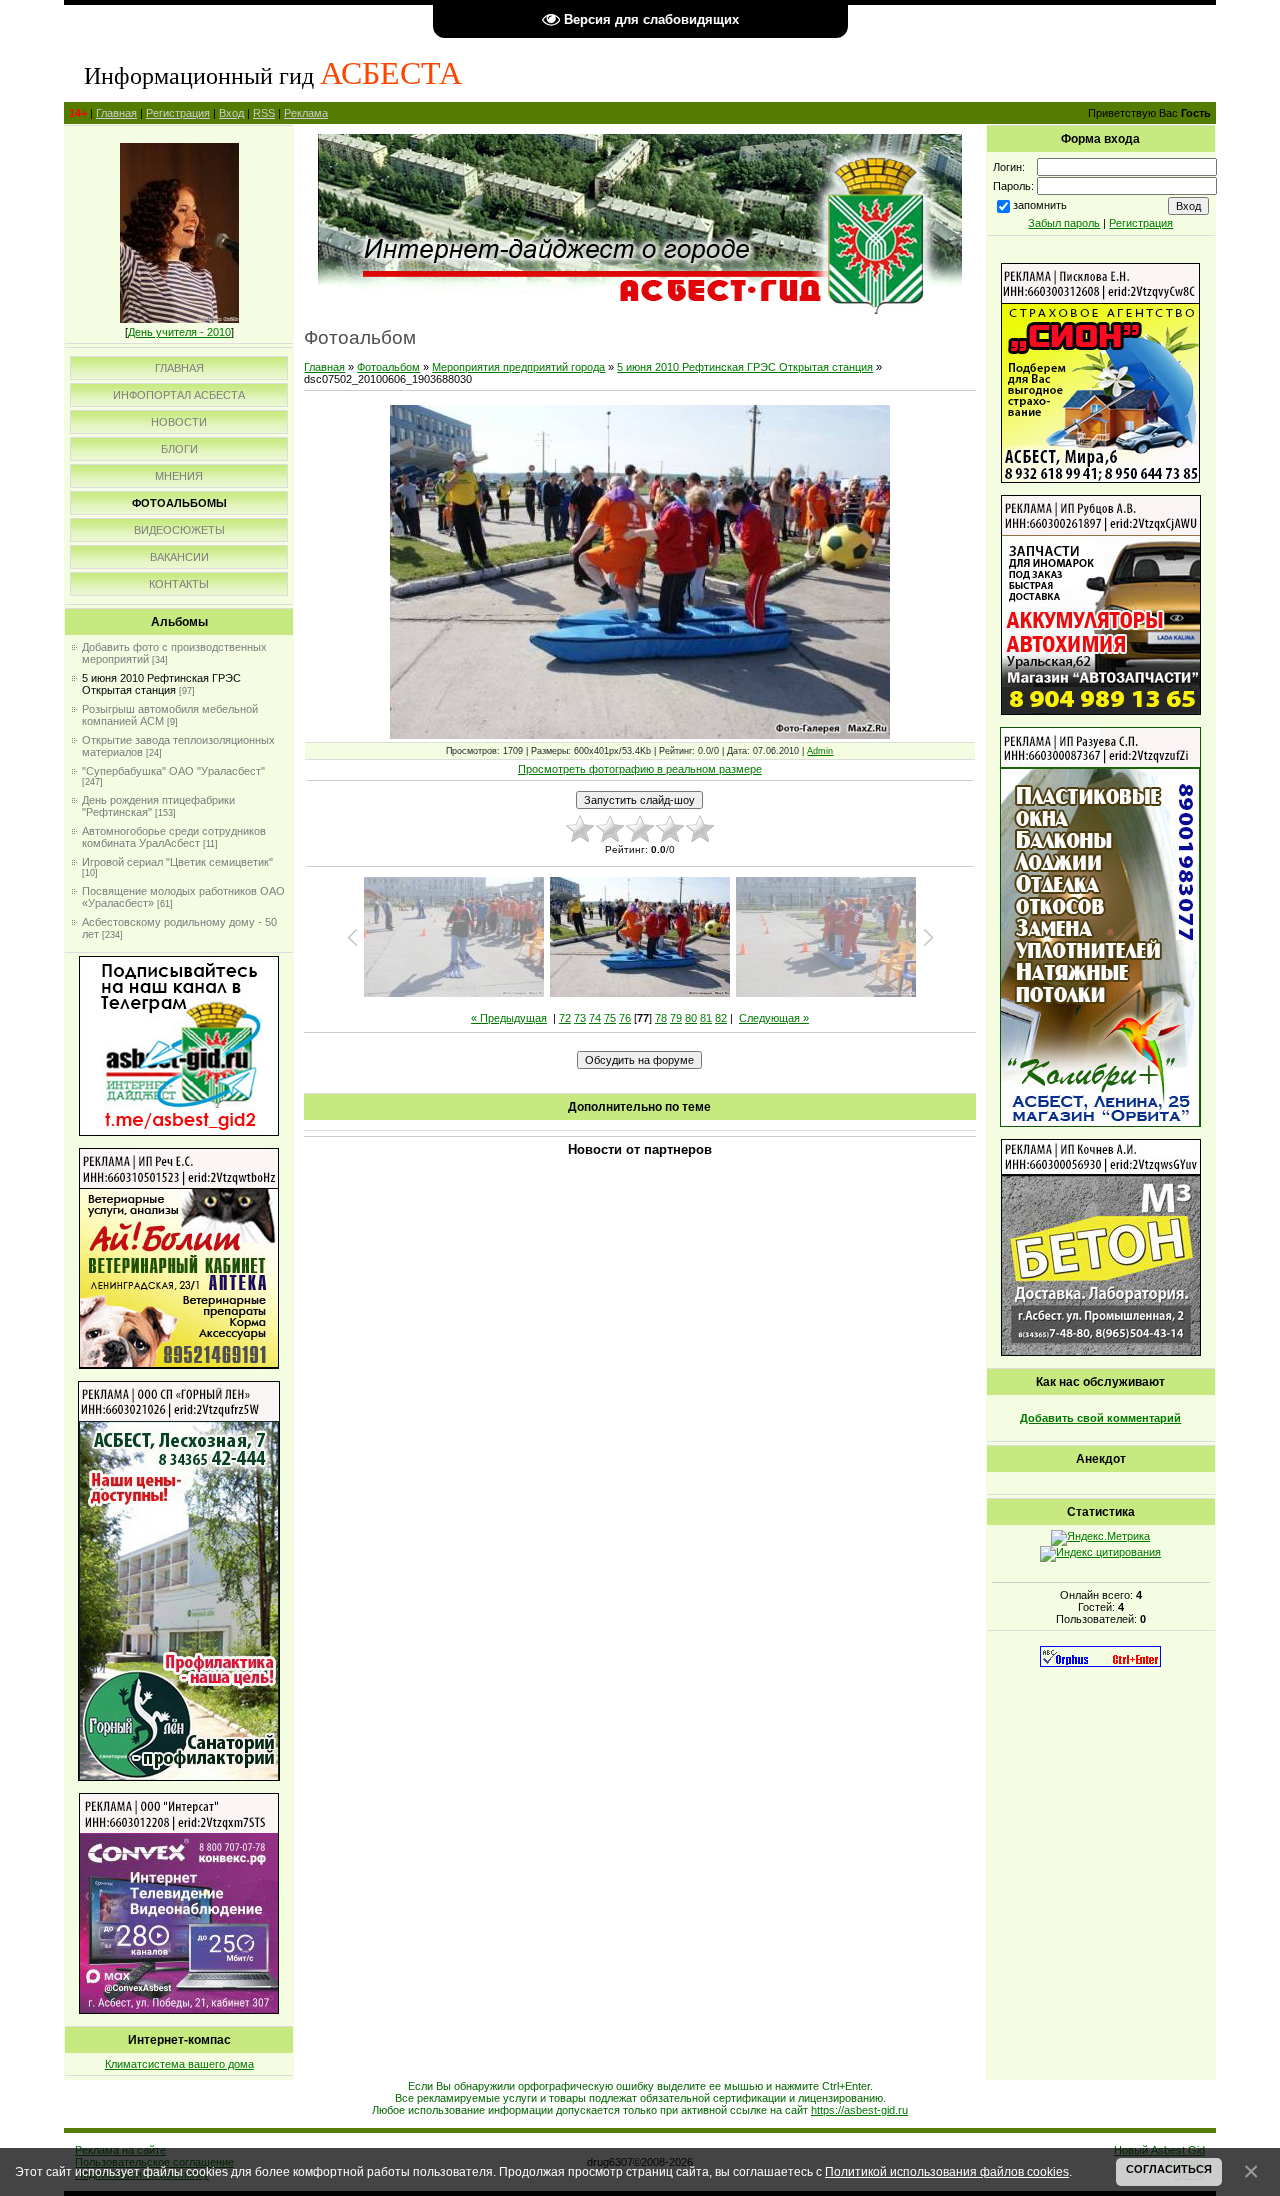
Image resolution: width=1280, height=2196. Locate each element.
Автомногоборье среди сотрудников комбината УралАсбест (174, 837)
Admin (820, 751)
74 (595, 1018)
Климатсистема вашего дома (179, 2064)
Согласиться (1169, 2169)
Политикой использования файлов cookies (947, 2171)
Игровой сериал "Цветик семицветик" (177, 862)
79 (676, 1018)
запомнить (1040, 205)
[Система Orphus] (1100, 1663)
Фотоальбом (388, 367)
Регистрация (178, 113)
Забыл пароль (1064, 223)
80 (691, 1018)
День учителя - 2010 (179, 332)
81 (706, 1018)
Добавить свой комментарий (1100, 1418)
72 (565, 1018)
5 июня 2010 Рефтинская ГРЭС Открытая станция (161, 684)
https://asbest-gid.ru (859, 2110)
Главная (116, 113)
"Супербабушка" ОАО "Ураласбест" (173, 771)
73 (580, 1018)
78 (661, 1018)
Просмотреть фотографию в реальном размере (640, 769)
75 (610, 1018)
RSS (264, 113)
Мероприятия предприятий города (518, 367)
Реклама (306, 113)
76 (625, 1018)
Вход (231, 113)
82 (721, 1018)
